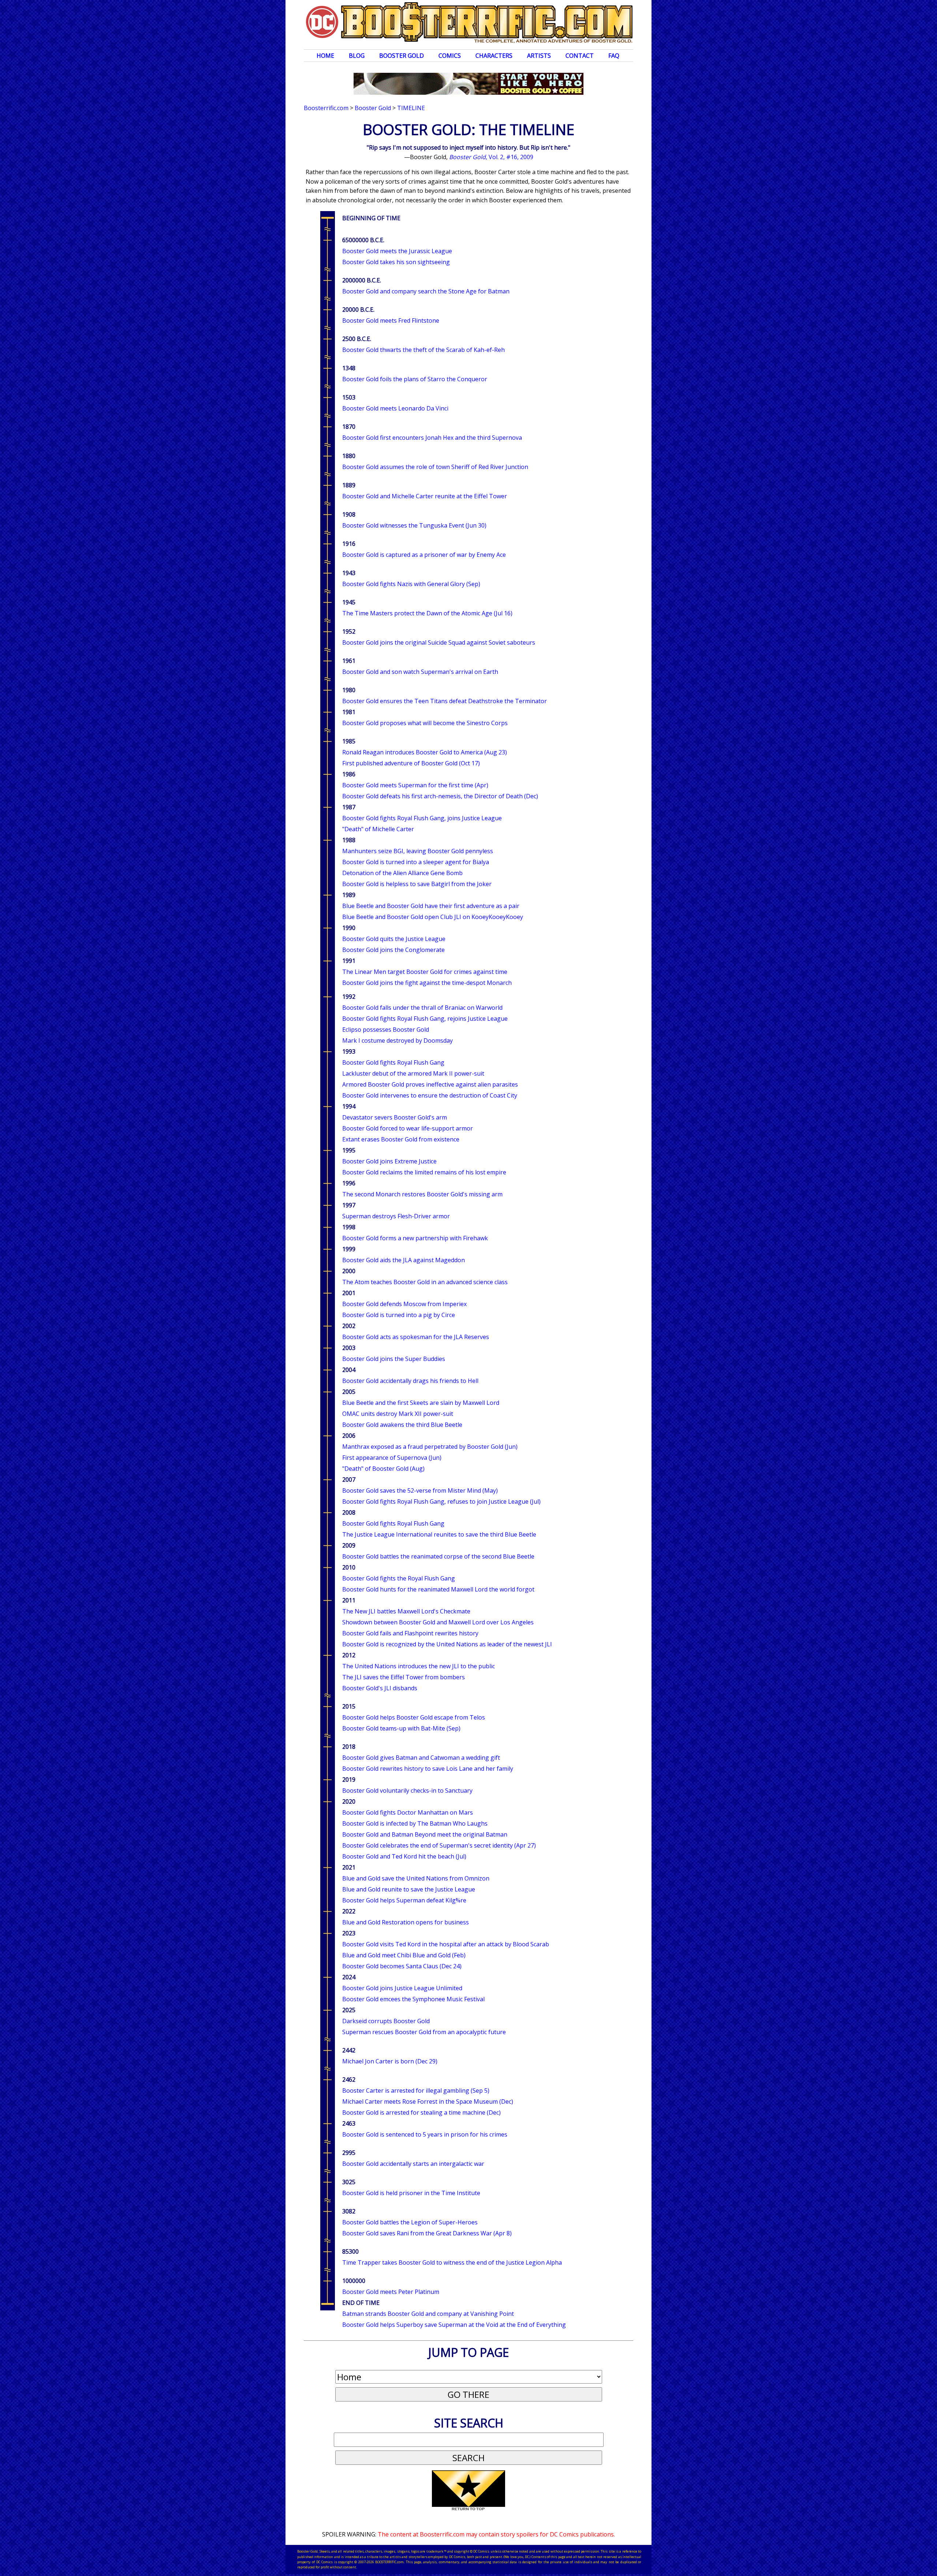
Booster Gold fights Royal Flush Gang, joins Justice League (422, 818)
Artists (539, 56)
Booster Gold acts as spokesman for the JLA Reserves (416, 1337)
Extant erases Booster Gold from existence (401, 1139)
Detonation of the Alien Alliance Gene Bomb (402, 873)
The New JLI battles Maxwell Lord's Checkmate (406, 1611)
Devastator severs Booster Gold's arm (395, 1117)
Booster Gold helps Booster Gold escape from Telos (414, 1717)
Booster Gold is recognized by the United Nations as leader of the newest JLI (447, 1644)
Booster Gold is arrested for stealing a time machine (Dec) (421, 2112)
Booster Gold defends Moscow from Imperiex (404, 1304)
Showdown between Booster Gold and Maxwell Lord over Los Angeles (438, 1622)
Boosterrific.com (326, 108)
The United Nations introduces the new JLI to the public (419, 1666)
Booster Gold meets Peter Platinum (391, 2292)
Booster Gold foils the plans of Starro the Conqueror (415, 379)
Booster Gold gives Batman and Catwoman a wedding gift (421, 1758)
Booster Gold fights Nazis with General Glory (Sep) (411, 584)
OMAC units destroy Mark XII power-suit (398, 1414)
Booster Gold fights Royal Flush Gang (393, 1062)
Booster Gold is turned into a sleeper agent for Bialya (416, 862)
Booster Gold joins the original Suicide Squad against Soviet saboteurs (439, 642)
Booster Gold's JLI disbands (380, 1688)
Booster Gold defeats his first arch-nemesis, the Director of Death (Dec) (440, 796)
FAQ (614, 56)
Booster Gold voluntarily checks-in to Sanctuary (407, 1791)
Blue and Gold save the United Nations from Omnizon (416, 1878)
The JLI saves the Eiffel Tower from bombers (404, 1677)
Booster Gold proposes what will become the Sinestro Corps (425, 723)
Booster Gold (402, 56)
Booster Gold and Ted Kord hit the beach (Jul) (404, 1856)
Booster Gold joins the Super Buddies (394, 1359)
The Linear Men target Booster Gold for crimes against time (425, 972)
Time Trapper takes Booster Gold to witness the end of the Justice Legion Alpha (452, 2262)
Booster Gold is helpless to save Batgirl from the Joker (417, 884)
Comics (450, 56)
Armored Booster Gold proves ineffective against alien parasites (430, 1084)
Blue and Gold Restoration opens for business (406, 1922)
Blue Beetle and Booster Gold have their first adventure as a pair (431, 906)
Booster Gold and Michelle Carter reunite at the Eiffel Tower (425, 496)
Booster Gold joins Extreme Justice (389, 1161)
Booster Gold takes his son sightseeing (396, 262)
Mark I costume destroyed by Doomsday (397, 1040)
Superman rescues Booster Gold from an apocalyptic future (424, 2032)
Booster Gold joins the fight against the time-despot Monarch (427, 983)
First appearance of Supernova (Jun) (392, 1458)
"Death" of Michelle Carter (378, 829)
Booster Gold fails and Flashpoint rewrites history (410, 1633)
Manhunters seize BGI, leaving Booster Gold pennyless (418, 851)
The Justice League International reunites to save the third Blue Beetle (439, 1534)
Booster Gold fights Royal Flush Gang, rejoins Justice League (425, 1019)
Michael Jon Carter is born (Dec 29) (390, 2061)
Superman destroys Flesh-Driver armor (396, 1216)
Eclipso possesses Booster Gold (386, 1030)
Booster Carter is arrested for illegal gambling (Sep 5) (416, 2091)
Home (325, 56)
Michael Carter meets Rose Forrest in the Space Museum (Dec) (428, 2101)
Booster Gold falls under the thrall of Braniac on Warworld (422, 1008)
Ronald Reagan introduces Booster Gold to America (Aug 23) (425, 752)
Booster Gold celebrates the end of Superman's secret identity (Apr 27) (439, 1845)
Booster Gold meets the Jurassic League (397, 251)
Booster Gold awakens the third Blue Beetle (402, 1425)
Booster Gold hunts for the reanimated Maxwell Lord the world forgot (438, 1589)
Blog (357, 56)
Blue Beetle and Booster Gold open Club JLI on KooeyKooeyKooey (433, 917)
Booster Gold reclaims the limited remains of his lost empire (424, 1172)
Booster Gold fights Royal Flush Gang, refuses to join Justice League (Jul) (441, 1501)
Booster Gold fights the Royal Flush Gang (399, 1578)
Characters (494, 56)
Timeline (411, 108)
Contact (580, 56)
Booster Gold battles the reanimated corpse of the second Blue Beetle (438, 1556)
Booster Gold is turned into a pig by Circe (399, 1315)
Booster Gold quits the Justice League (394, 939)
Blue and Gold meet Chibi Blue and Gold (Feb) (404, 1955)
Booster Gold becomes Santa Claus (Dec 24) (402, 1966)
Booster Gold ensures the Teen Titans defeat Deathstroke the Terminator (445, 701)
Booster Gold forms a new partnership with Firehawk (415, 1238)
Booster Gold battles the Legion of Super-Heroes (410, 2222)
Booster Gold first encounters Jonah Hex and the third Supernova (432, 438)
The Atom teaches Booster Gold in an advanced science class (425, 1282)
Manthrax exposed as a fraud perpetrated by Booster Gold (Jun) (430, 1447)
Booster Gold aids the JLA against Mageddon (404, 1260)
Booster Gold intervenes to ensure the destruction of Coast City (430, 1095)
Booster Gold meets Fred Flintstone (391, 320)
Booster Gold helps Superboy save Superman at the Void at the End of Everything (454, 2325)
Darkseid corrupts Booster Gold (386, 2021)
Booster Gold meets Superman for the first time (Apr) (415, 785)
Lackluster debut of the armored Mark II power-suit (413, 1073)
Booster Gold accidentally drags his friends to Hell (410, 1381)
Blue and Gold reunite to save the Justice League (409, 1889)
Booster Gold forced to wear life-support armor (408, 1128)
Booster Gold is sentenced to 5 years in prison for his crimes (425, 2134)
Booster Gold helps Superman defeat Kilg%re (404, 1900)
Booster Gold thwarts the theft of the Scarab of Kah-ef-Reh (423, 350)
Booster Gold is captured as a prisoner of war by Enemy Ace (424, 555)
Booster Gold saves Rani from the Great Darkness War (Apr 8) (427, 2233)
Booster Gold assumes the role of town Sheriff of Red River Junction (435, 467)
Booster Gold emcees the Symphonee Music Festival (413, 1999)
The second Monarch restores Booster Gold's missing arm (422, 1194)
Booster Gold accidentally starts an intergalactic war (413, 2164)
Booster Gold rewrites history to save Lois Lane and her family (428, 1769)
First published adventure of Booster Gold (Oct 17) (411, 763)
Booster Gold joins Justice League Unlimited (402, 1988)
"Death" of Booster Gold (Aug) (383, 1469)
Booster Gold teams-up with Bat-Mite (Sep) (401, 1728)
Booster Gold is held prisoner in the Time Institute (411, 2193)
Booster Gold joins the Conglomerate (393, 950)
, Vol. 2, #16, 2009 (491, 157)
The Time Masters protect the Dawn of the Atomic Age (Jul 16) (427, 613)
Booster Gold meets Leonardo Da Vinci (395, 408)
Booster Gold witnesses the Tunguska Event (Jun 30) (414, 525)
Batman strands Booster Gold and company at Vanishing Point (428, 2314)
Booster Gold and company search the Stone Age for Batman (426, 291)
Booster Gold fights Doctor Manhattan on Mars (408, 1812)
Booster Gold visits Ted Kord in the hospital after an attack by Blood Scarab (446, 1944)
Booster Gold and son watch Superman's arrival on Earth (420, 672)
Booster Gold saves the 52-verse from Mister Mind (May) (420, 1491)
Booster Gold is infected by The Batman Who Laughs (415, 1823)
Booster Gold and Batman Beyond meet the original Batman (425, 1834)
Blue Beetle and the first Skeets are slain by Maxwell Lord (421, 1403)
